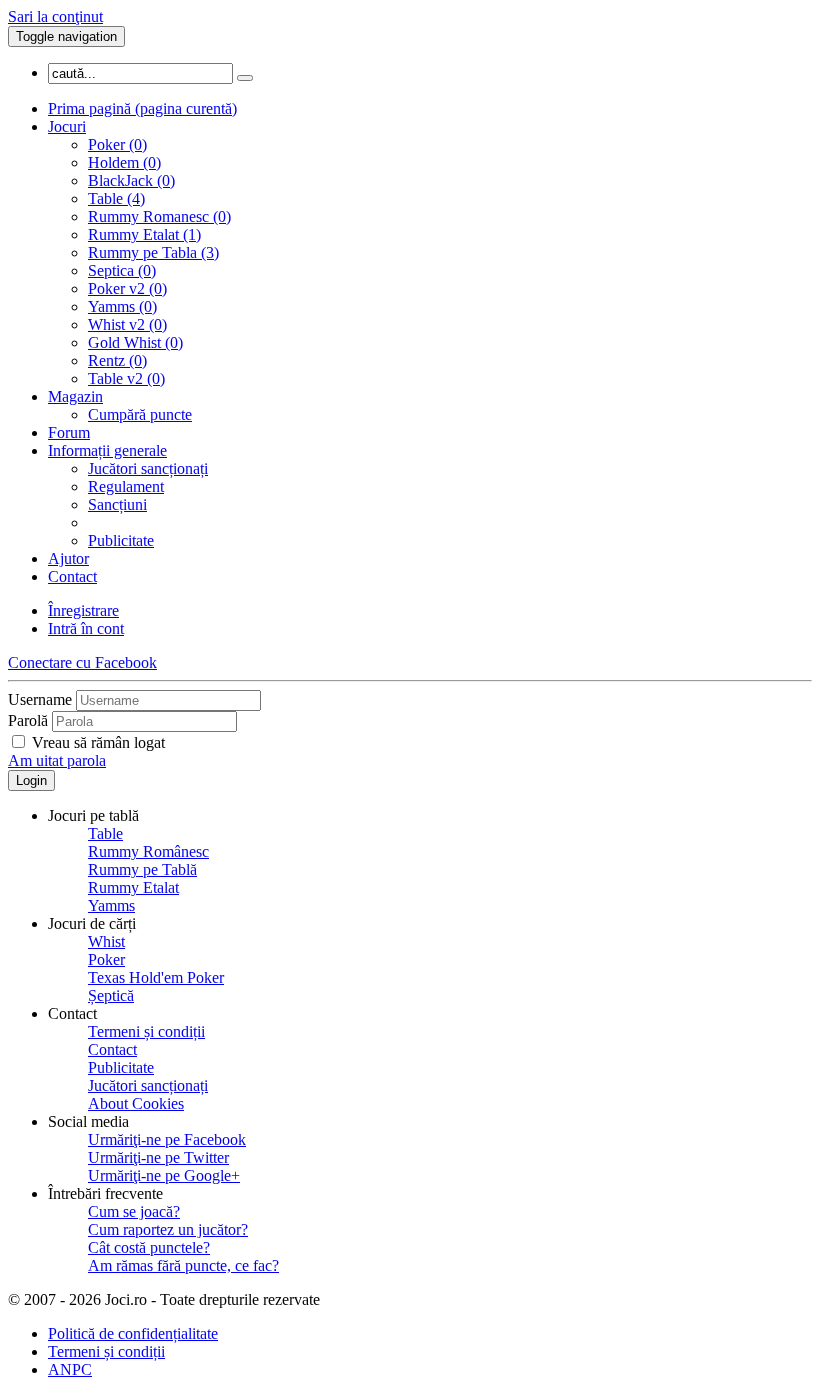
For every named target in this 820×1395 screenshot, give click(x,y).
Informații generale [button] (107, 450)
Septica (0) (122, 270)
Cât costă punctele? (149, 1247)
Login (31, 780)
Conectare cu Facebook (82, 662)
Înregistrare (83, 610)
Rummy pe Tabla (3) (153, 252)
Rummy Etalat (133, 887)
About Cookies (136, 1103)
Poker (106, 959)
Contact (72, 576)
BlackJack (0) (131, 180)
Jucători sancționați (148, 468)
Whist (106, 941)
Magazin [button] (75, 396)
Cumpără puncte (140, 414)
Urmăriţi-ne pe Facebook (167, 1139)
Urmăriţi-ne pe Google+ (164, 1175)
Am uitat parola (57, 760)
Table (105, 833)
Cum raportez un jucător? (168, 1229)
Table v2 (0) (126, 378)
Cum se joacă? (134, 1211)
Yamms (111, 905)
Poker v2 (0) (127, 288)
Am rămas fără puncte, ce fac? (183, 1265)
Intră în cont (86, 628)
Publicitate (121, 540)
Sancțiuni (117, 504)
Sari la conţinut (55, 16)
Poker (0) (117, 144)
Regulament (126, 486)
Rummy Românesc (148, 851)
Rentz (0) (117, 360)
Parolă (28, 720)
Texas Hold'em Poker (156, 977)
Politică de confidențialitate (133, 1333)
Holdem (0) (124, 162)
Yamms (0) (122, 306)
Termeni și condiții (146, 1031)
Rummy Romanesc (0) (159, 216)
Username (40, 699)
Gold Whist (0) (135, 342)
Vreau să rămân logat (98, 742)
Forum (69, 432)
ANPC (70, 1369)
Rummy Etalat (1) (144, 234)
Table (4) (116, 198)
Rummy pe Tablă (142, 869)
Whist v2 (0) (127, 324)
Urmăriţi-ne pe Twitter (158, 1157)
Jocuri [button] (67, 126)
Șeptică (111, 995)
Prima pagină (142, 108)
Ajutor (68, 558)
